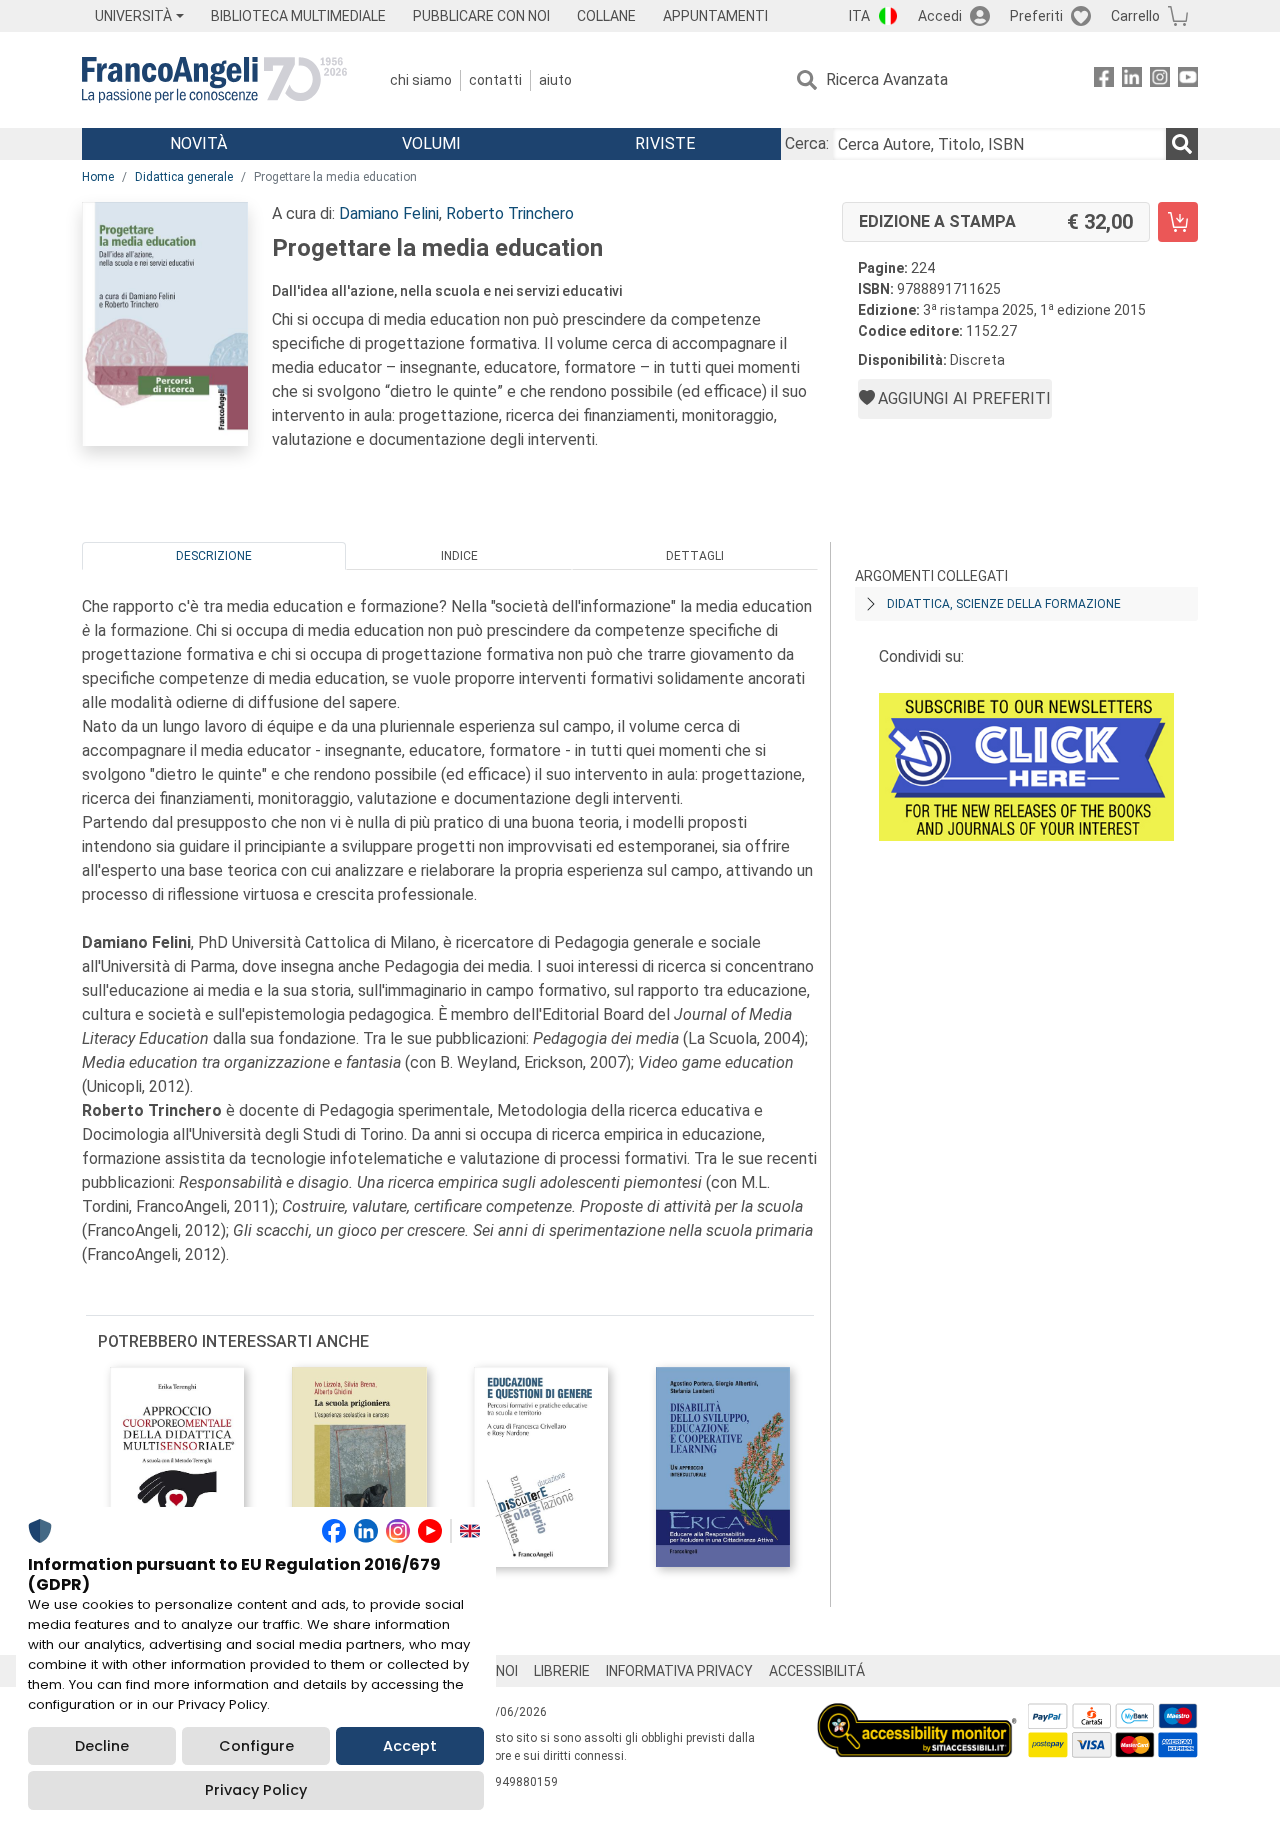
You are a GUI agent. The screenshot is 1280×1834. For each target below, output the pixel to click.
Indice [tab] (459, 556)
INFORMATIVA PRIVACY (679, 1671)
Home (98, 177)
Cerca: (807, 143)
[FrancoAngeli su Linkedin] (1132, 80)
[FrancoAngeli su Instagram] (1160, 80)
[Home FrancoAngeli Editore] (214, 80)
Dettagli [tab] (695, 556)
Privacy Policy (256, 1790)
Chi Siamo (421, 80)
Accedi (940, 16)
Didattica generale (184, 177)
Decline (102, 1746)
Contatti (495, 80)
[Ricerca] (1182, 144)
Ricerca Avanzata (887, 79)
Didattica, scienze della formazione (1004, 604)
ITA (859, 16)
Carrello (1135, 16)
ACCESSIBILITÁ (817, 1671)
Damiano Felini (389, 213)
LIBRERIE (562, 1671)
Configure (256, 1746)
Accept (410, 1746)
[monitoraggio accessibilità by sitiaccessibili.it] (917, 1714)
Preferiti (1036, 16)
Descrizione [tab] (214, 556)
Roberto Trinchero (510, 213)
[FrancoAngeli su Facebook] (1104, 80)
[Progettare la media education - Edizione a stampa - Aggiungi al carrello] (1178, 222)
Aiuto (555, 80)
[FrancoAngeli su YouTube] (1188, 80)
